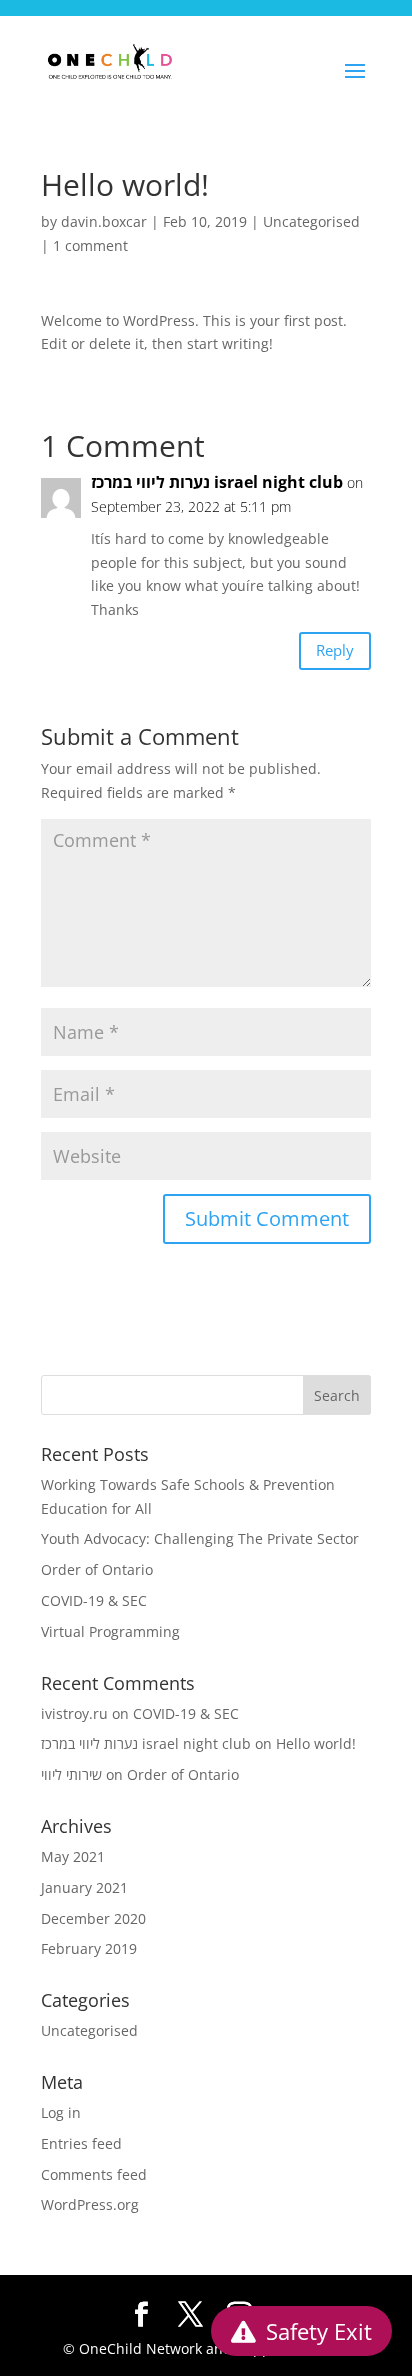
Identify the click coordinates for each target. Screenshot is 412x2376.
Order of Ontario (97, 1569)
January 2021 (84, 1887)
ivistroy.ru (74, 1713)
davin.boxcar (104, 221)
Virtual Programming (110, 1631)
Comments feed (94, 2174)
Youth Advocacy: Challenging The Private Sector (200, 1538)
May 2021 (73, 1856)
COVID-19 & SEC (94, 1600)
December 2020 (93, 1918)
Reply (335, 650)
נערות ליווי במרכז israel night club (217, 482)
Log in (61, 2112)
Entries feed (81, 2143)
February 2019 (89, 1948)
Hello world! (316, 1743)
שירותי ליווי (71, 1774)
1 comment (90, 245)
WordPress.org (90, 2204)
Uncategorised (311, 221)
